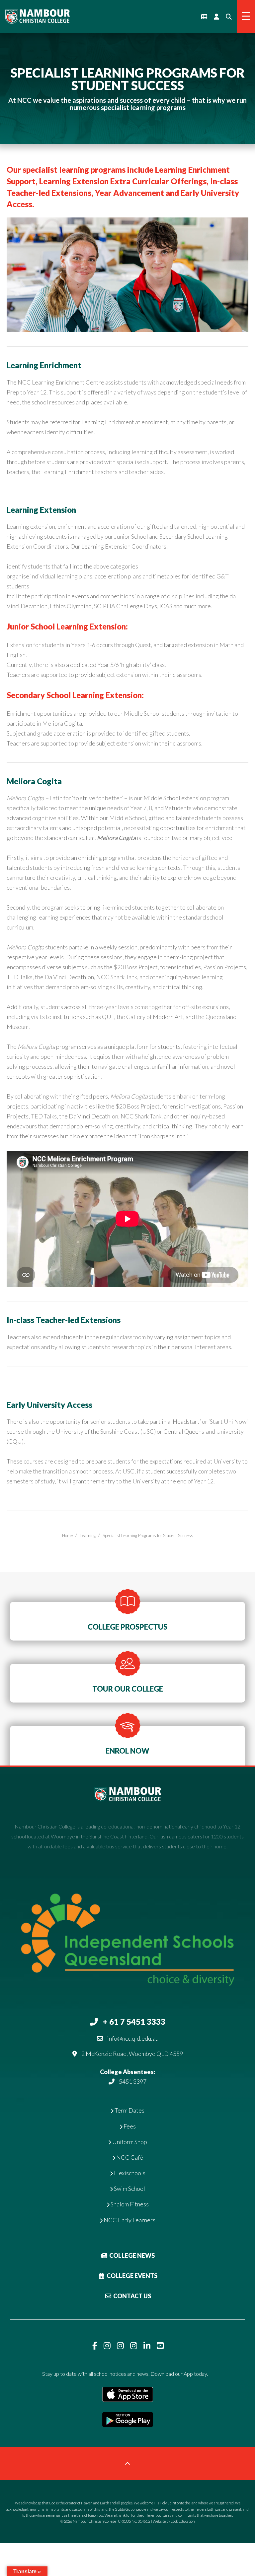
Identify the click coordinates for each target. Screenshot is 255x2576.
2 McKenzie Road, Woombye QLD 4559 (132, 2054)
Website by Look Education (174, 2521)
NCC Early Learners (129, 2220)
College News (131, 2255)
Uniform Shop (129, 2142)
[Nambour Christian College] (37, 16)
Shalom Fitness (129, 2204)
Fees (129, 2126)
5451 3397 (133, 2081)
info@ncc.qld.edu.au (133, 2038)
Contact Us (132, 2296)
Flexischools (129, 2173)
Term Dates (129, 2110)
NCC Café (129, 2157)
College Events (131, 2276)
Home (67, 1535)
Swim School (129, 2188)
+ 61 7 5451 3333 (134, 2022)
